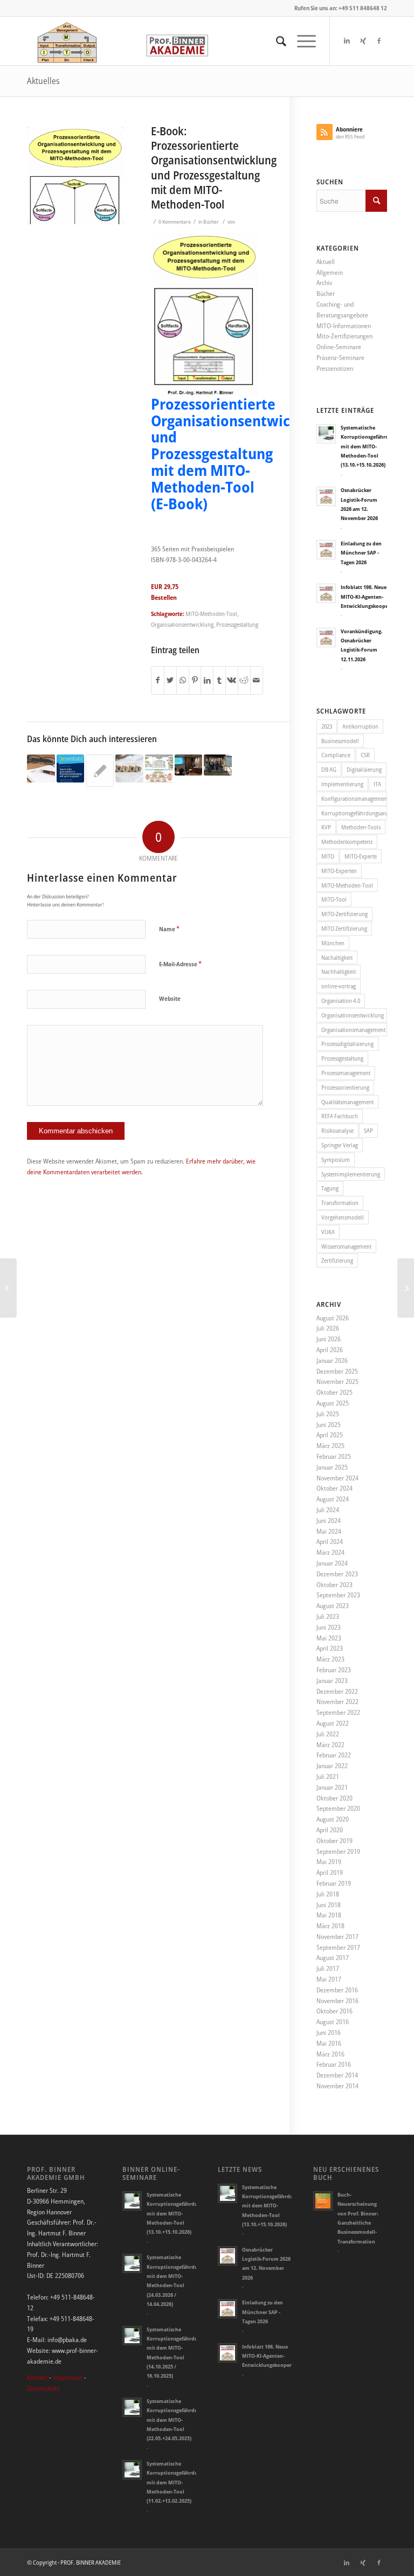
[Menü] (301, 41)
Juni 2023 (329, 1627)
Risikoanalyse (337, 1130)
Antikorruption (360, 726)
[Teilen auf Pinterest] (195, 680)
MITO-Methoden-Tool (211, 614)
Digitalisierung (364, 769)
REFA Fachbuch (340, 1116)
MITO (328, 856)
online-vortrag (339, 986)
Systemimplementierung (351, 1174)
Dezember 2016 (337, 1990)
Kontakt (37, 2377)
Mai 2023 (329, 1638)
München (333, 943)
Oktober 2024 (334, 1488)
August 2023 (333, 1606)
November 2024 (337, 1478)
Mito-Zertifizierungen (344, 336)
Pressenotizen (335, 368)
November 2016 (337, 2001)
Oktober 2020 (334, 1798)
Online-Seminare (339, 347)
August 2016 (333, 2022)
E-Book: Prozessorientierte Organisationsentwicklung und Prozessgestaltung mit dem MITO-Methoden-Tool (214, 168)
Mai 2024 (329, 1531)
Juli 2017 (328, 1968)
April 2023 (330, 1648)
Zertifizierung (337, 1260)
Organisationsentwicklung (182, 624)
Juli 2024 (328, 1510)
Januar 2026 (332, 1360)
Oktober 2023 (334, 1585)
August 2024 (333, 1499)
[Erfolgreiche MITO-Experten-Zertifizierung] (218, 765)
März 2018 (330, 1926)
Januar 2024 (332, 1563)
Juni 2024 (329, 1521)
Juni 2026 (329, 1339)
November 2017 (337, 1937)
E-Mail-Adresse (180, 964)
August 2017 (333, 1958)
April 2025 (330, 1435)
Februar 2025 (334, 1456)
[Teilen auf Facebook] (158, 680)
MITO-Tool (334, 899)
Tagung (330, 1188)
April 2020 (330, 1830)
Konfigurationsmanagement (354, 798)
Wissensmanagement (346, 1246)
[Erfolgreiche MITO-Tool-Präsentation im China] (189, 765)
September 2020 (338, 1808)
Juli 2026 (328, 1328)
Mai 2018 (329, 1915)
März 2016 (330, 2054)
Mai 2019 (329, 1862)
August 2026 (333, 1318)
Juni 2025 (329, 1425)
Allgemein (330, 272)
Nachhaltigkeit (339, 971)
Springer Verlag (340, 1145)
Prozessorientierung (345, 1087)
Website (170, 998)
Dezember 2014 (337, 2075)
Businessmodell (340, 741)
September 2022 (338, 1712)
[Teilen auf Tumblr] (219, 680)
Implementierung (342, 784)
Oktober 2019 (334, 1841)
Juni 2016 (329, 2033)
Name (169, 929)
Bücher (211, 222)
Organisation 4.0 (341, 1000)
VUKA (328, 1232)
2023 (327, 726)
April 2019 (330, 1872)
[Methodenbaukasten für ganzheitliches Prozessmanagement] (406, 1288)
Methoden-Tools (361, 827)
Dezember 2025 (337, 1371)
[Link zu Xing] (363, 41)
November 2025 (337, 1382)
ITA (377, 784)
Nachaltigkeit (337, 957)
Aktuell (326, 262)
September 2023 (338, 1595)
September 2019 (338, 1851)
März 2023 (330, 1659)
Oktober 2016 (334, 2011)
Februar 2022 (334, 1755)
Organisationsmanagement (353, 1030)
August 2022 (333, 1723)
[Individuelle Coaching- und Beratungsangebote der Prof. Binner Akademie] (41, 768)
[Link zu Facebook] (379, 41)
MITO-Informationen (344, 326)
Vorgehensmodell (343, 1217)
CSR (365, 755)
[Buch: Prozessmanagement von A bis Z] (8, 1288)
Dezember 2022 (337, 1691)
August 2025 (333, 1403)
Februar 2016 (334, 2064)
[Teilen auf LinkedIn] (207, 680)
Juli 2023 (328, 1616)
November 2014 (337, 2086)
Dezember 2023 (337, 1574)
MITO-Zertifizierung (344, 914)
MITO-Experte (361, 856)
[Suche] (276, 41)
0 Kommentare (175, 222)
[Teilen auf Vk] (232, 680)
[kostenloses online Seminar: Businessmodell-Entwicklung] (159, 768)
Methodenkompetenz (347, 842)
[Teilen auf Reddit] (244, 680)
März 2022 (330, 1745)
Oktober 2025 (334, 1392)
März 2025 (330, 1446)
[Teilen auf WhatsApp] (183, 680)
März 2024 (330, 1552)
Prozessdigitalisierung (347, 1044)
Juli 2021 (328, 1777)
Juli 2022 (328, 1734)
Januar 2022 (332, 1766)
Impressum (68, 2377)
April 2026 (330, 1350)
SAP (368, 1130)
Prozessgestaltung (237, 624)
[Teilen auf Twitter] (170, 680)
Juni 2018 (329, 1905)
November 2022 (337, 1702)
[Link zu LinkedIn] (347, 41)
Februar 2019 (334, 1883)
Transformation (340, 1203)
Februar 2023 (334, 1670)
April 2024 (330, 1542)
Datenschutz (43, 2388)
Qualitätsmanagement (347, 1102)
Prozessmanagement (346, 1073)
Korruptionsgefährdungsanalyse (354, 813)
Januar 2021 (332, 1787)
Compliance (336, 755)
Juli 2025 (328, 1414)
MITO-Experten (339, 871)
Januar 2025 (332, 1467)
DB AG (329, 769)
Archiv (324, 283)
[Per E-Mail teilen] (257, 680)
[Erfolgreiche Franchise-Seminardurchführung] (100, 771)
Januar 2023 (332, 1681)
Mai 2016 (329, 2043)
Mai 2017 (329, 1979)
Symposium (336, 1159)
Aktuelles (43, 81)
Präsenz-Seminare (340, 358)
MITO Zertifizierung (344, 928)
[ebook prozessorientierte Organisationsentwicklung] (75, 176)
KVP (326, 827)
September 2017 (338, 1947)
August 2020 (333, 1819)
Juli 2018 (328, 1894)
